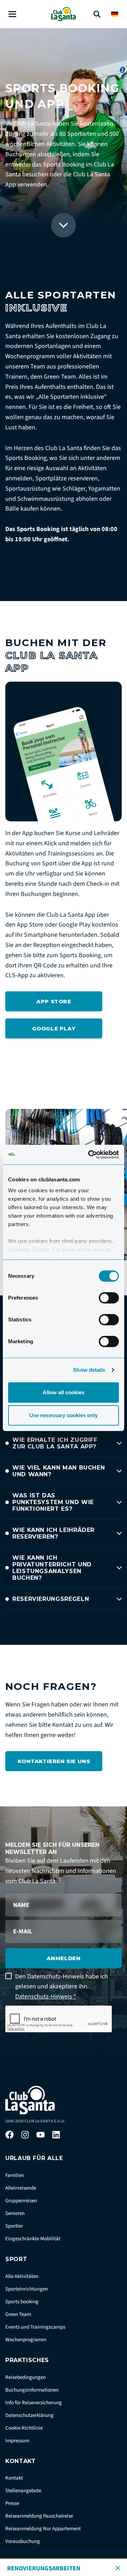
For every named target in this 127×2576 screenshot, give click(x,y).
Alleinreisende (21, 2188)
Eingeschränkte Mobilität (33, 2239)
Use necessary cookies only (64, 1415)
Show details (89, 1370)
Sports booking (22, 2302)
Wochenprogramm (26, 2340)
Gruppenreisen (21, 2201)
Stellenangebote (23, 2491)
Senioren (15, 2213)
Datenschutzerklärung (29, 2415)
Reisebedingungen (26, 2377)
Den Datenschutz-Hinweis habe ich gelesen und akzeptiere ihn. (62, 1987)
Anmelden (64, 1958)
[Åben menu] (12, 14)
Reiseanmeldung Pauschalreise (39, 2516)
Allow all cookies (64, 1392)
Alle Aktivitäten (22, 2276)
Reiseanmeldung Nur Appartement (43, 2529)
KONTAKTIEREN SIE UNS (54, 1761)
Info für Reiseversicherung (34, 2403)
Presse (12, 2503)
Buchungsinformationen (32, 2390)
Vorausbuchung (23, 2541)
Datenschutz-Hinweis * (46, 1997)
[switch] (109, 1298)
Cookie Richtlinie (24, 2428)
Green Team (18, 2314)
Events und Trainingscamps (35, 2327)
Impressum (17, 2441)
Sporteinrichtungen (27, 2289)
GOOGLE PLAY (54, 1028)
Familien (15, 2175)
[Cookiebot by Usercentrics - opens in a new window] (90, 1155)
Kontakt (14, 2478)
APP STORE (54, 1001)
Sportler (14, 2226)
